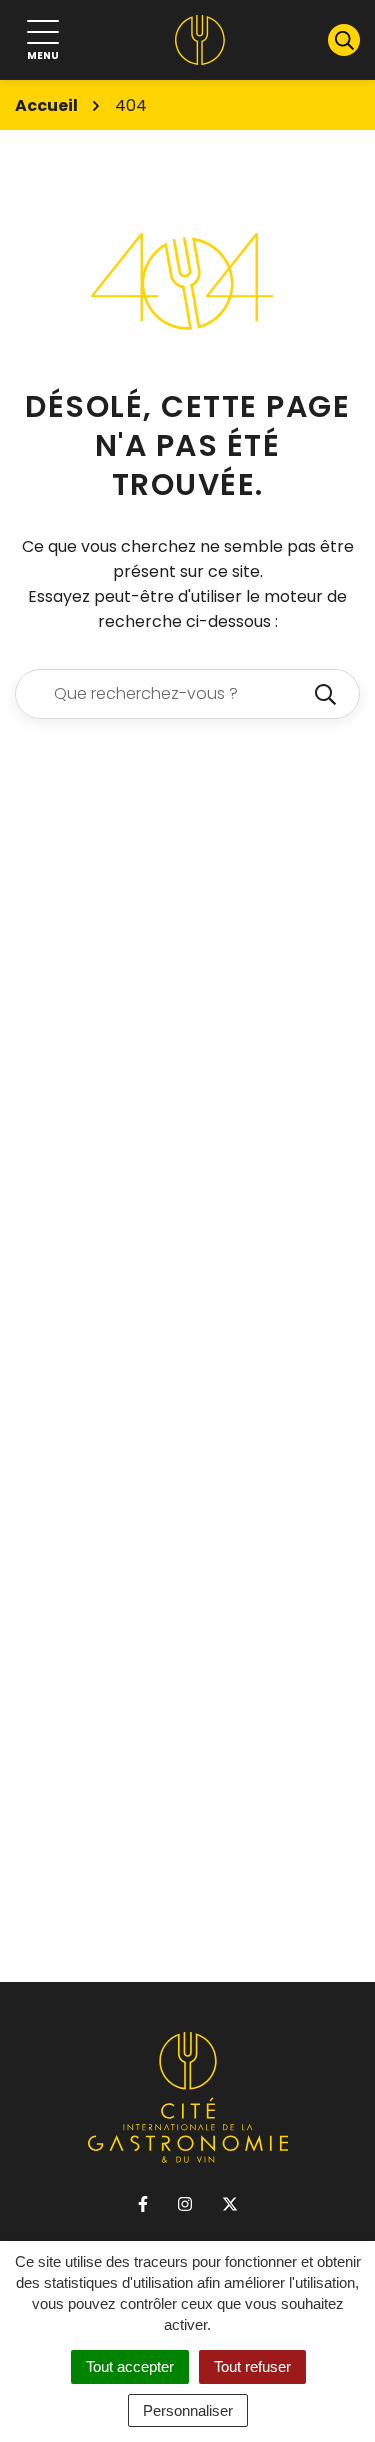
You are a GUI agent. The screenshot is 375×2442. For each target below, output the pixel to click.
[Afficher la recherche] (344, 40)
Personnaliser (188, 2410)
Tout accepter (130, 2366)
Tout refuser (252, 2366)
